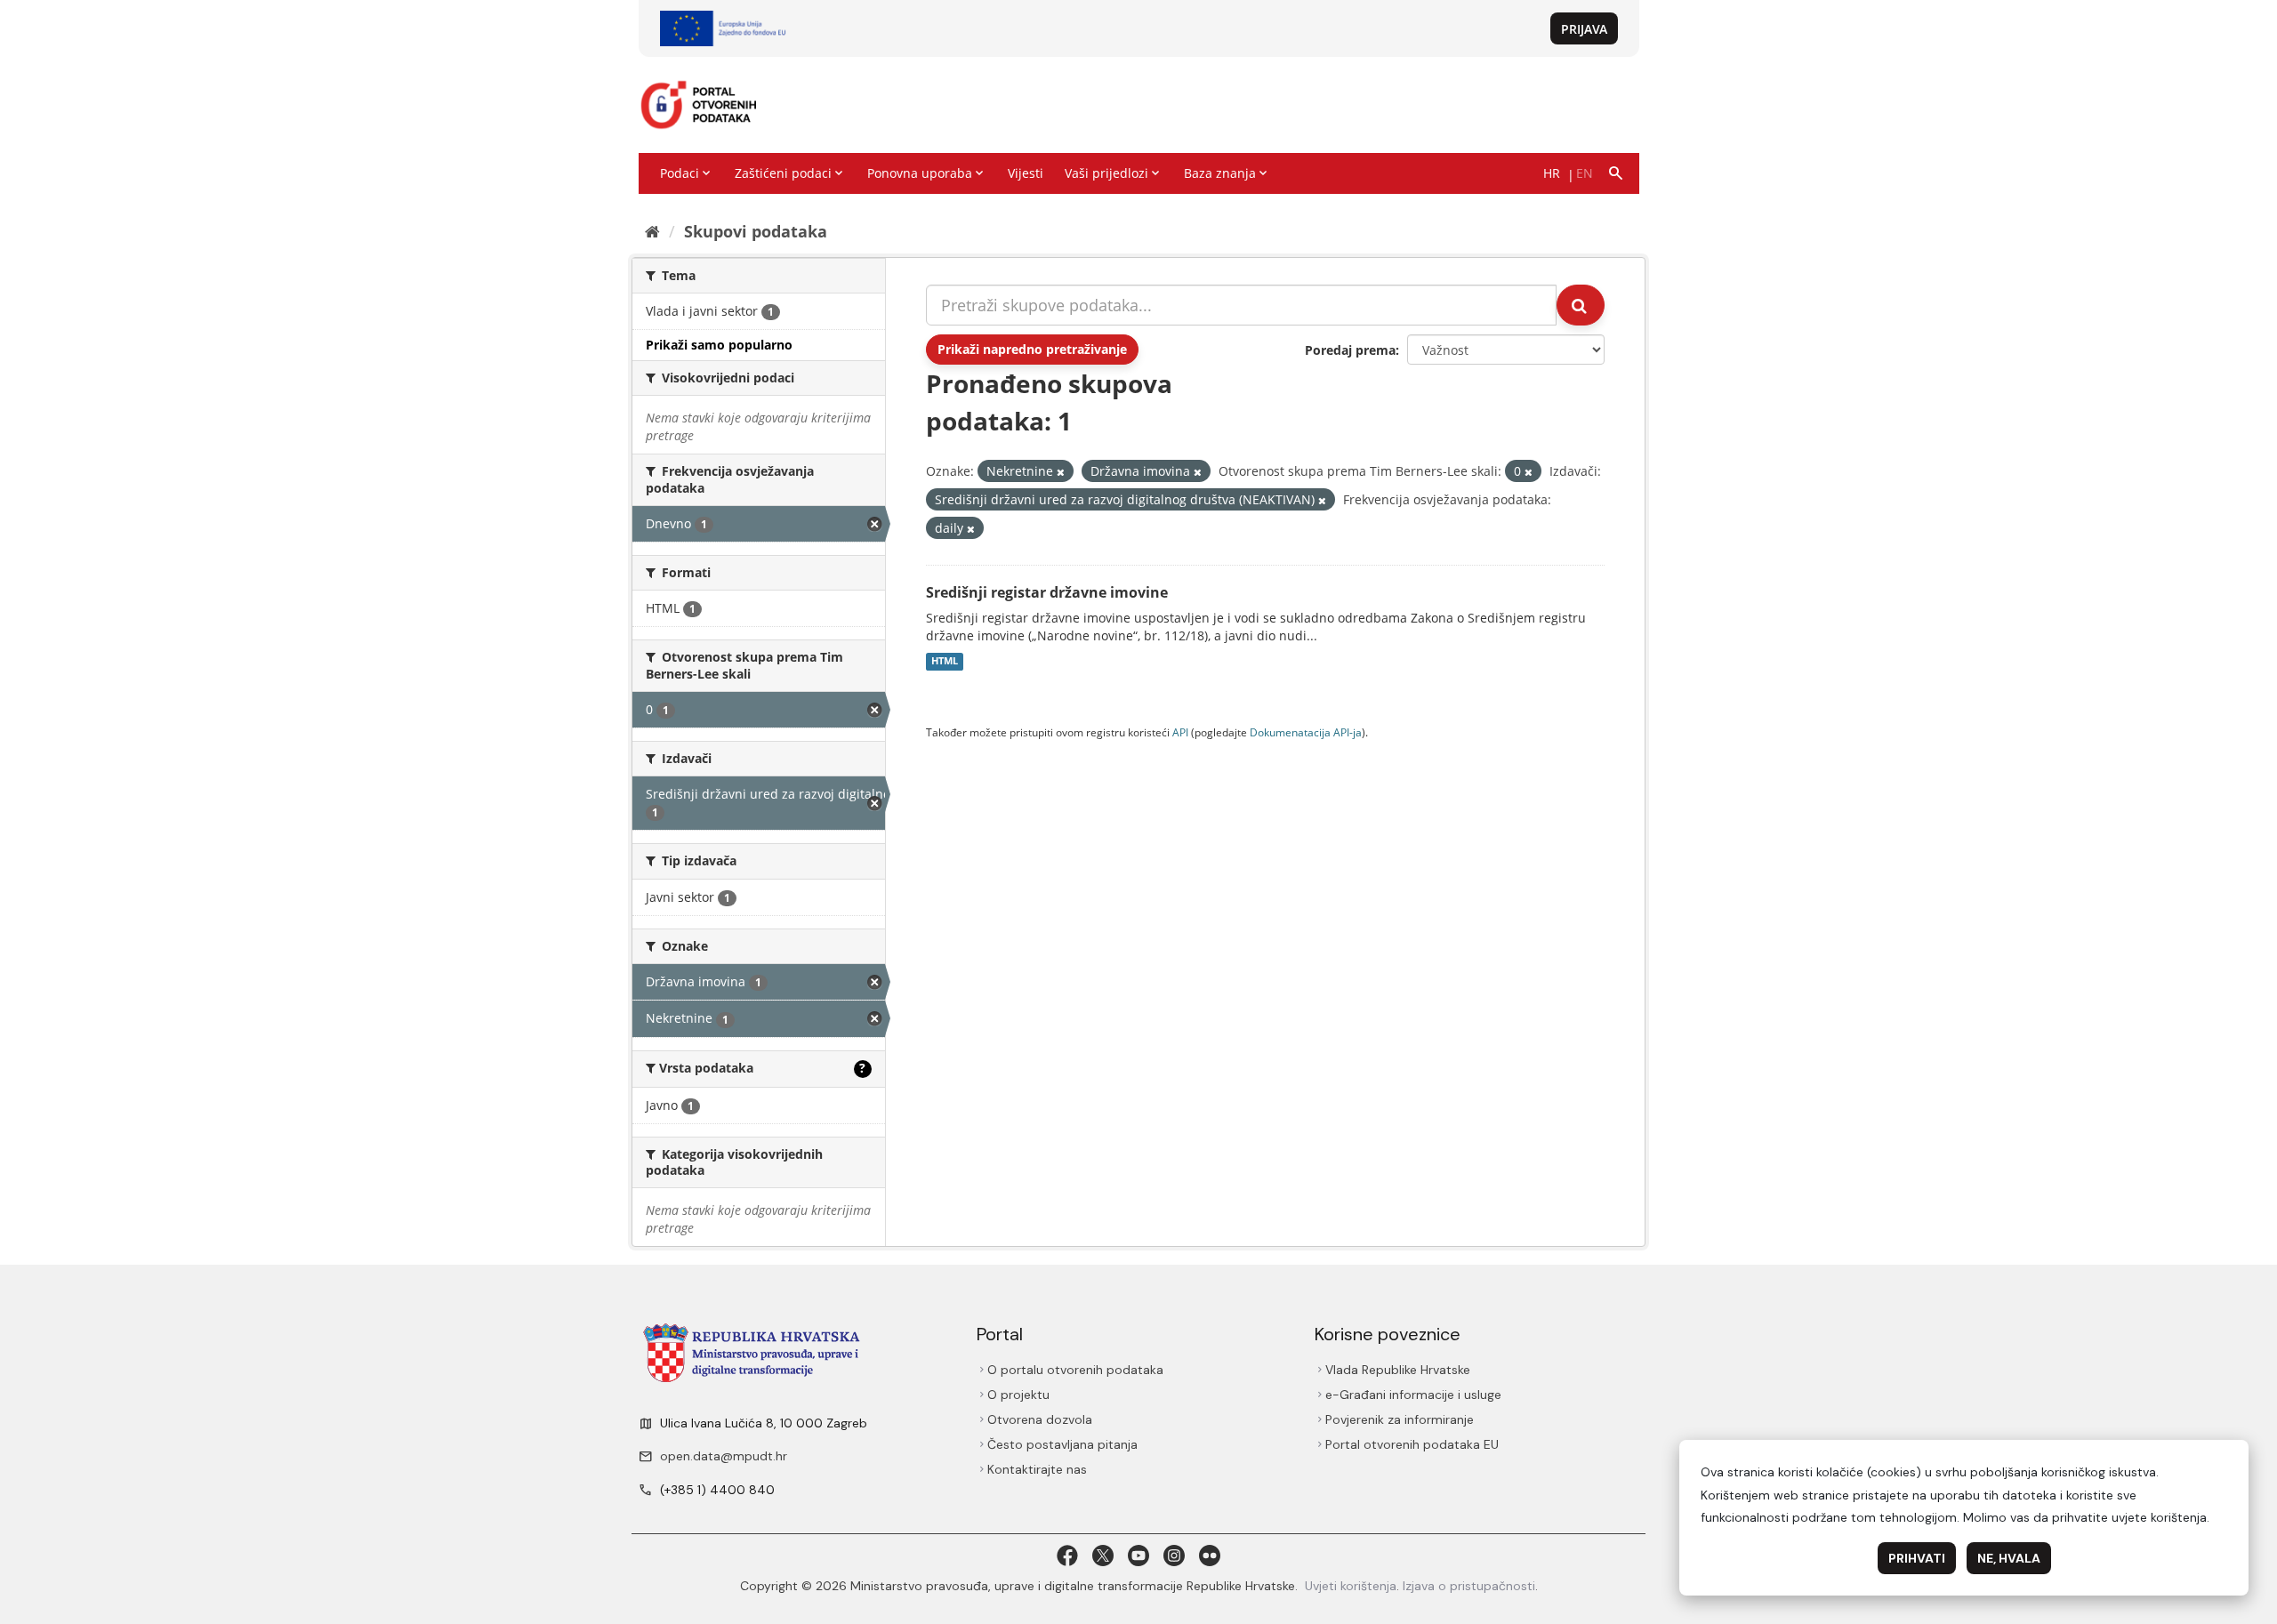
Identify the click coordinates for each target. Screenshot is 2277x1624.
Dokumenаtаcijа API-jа (1306, 732)
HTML (945, 662)
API (1180, 732)
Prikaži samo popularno (719, 345)
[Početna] (652, 231)
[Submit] (1581, 305)
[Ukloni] (1061, 472)
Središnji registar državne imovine (1047, 592)
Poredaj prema (1350, 350)
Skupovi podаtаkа (756, 231)
